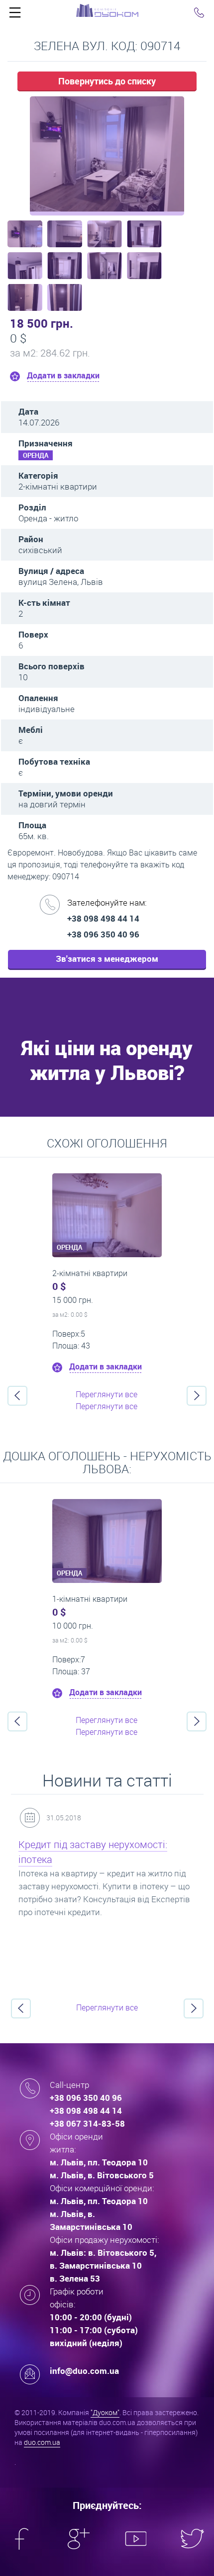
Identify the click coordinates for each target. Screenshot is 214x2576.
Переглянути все (107, 1394)
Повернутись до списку (107, 81)
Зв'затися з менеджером (107, 959)
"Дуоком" (105, 2412)
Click (15, 15)
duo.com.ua (42, 2442)
